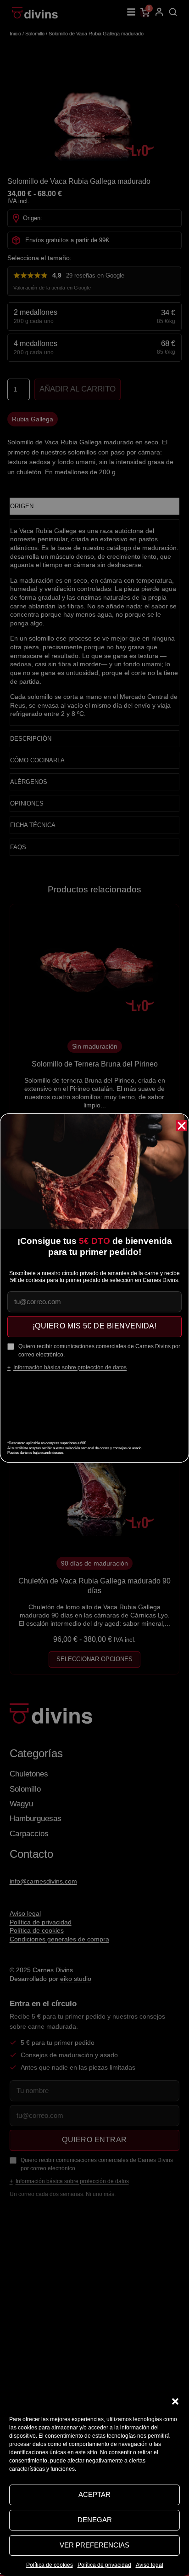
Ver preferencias (94, 2545)
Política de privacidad (104, 2565)
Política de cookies (50, 2565)
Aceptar (94, 2494)
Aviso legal (150, 2565)
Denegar (95, 2520)
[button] (175, 2401)
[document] (94, 1288)
